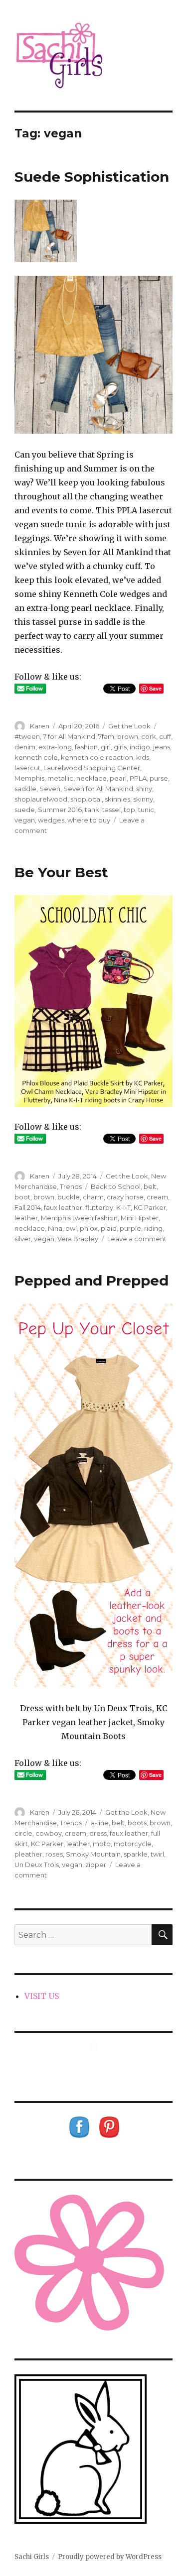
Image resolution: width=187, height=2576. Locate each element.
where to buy (89, 820)
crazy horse (125, 1197)
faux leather (63, 1207)
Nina (55, 1228)
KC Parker (150, 1207)
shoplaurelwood (41, 799)
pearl (118, 778)
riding (153, 1228)
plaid (109, 1228)
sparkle (136, 1854)
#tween (27, 736)
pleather (28, 1854)
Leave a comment (137, 1239)
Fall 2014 (28, 1207)
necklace (92, 778)
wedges (51, 820)
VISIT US (42, 1996)
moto (102, 1844)
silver (23, 1239)
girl (106, 747)
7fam (106, 736)
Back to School (116, 1186)
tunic (146, 810)
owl (71, 1228)
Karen (40, 726)
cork (149, 736)
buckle (69, 1197)
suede (25, 810)
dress (98, 1833)
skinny (143, 799)
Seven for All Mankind (98, 789)
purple (130, 1228)
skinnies (117, 799)
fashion (86, 747)
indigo (140, 747)
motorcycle (133, 1844)
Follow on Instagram (100, 2065)
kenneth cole (36, 757)
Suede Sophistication (92, 177)
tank (92, 810)
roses (54, 1854)
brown (128, 736)
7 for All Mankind (69, 736)
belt (150, 1186)
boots (137, 1823)
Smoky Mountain (93, 1854)
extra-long (55, 747)
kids (143, 757)
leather (26, 1218)
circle (23, 1833)
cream (157, 1197)
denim (25, 747)
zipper (96, 1865)
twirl (157, 1854)
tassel (111, 810)
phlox (89, 1228)
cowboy (49, 1833)
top (129, 810)
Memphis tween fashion (79, 1218)
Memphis (29, 778)
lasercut (27, 768)
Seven (50, 789)
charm (93, 1197)
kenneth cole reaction (97, 757)
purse (159, 778)
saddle (25, 789)
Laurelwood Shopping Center (92, 768)
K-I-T (123, 1207)
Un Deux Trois (37, 1865)
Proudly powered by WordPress (110, 2557)
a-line (100, 1823)
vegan (25, 820)
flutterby (99, 1207)
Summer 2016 (60, 810)
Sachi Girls (32, 2557)
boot (22, 1197)
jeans (162, 747)
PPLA (138, 778)
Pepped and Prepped (92, 1281)
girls (120, 747)
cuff (165, 736)
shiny (144, 789)
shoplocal (86, 799)
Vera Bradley (78, 1239)
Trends (71, 1186)
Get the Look (129, 726)
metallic (60, 778)
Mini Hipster (140, 1218)
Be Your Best (61, 872)
